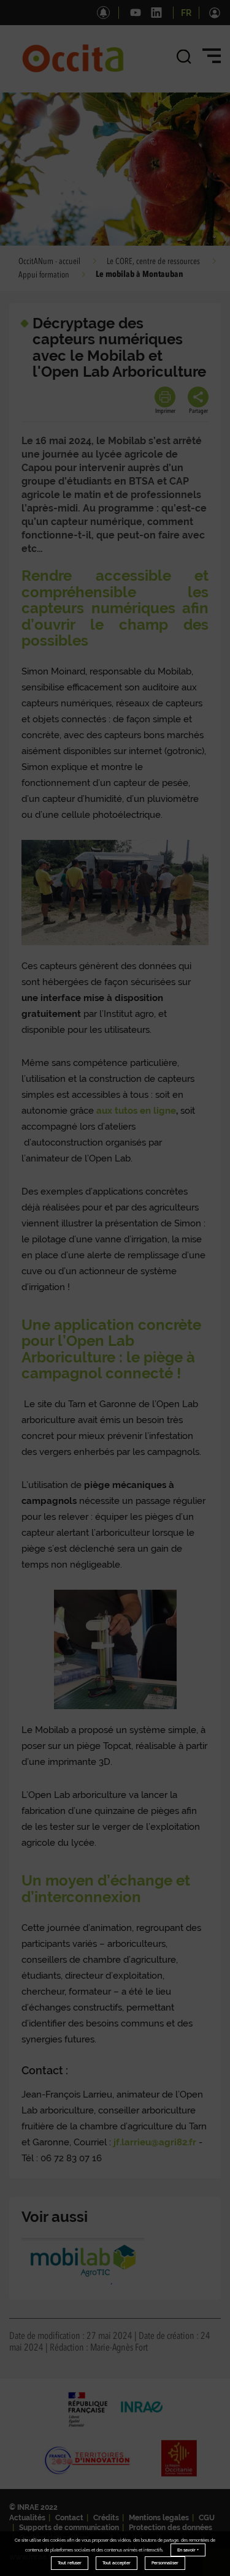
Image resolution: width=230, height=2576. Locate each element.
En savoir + (188, 2550)
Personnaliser (165, 2563)
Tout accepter (117, 2563)
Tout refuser (70, 2563)
